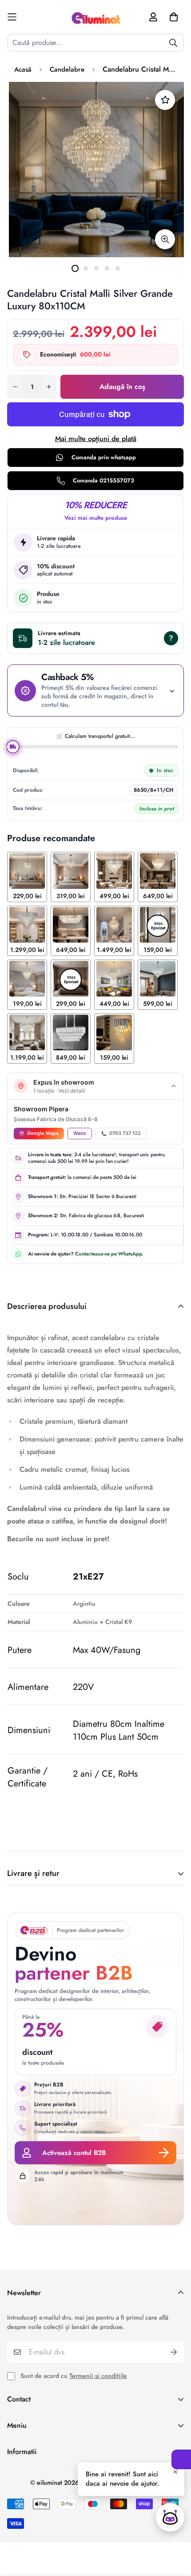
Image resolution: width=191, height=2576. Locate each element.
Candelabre (67, 69)
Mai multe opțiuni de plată (96, 439)
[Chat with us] (170, 2517)
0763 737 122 (125, 1133)
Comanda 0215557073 (103, 480)
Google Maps (43, 1133)
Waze (80, 1133)
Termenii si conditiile (98, 2376)
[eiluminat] (95, 17)
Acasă (23, 69)
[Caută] (173, 43)
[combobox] (95, 43)
